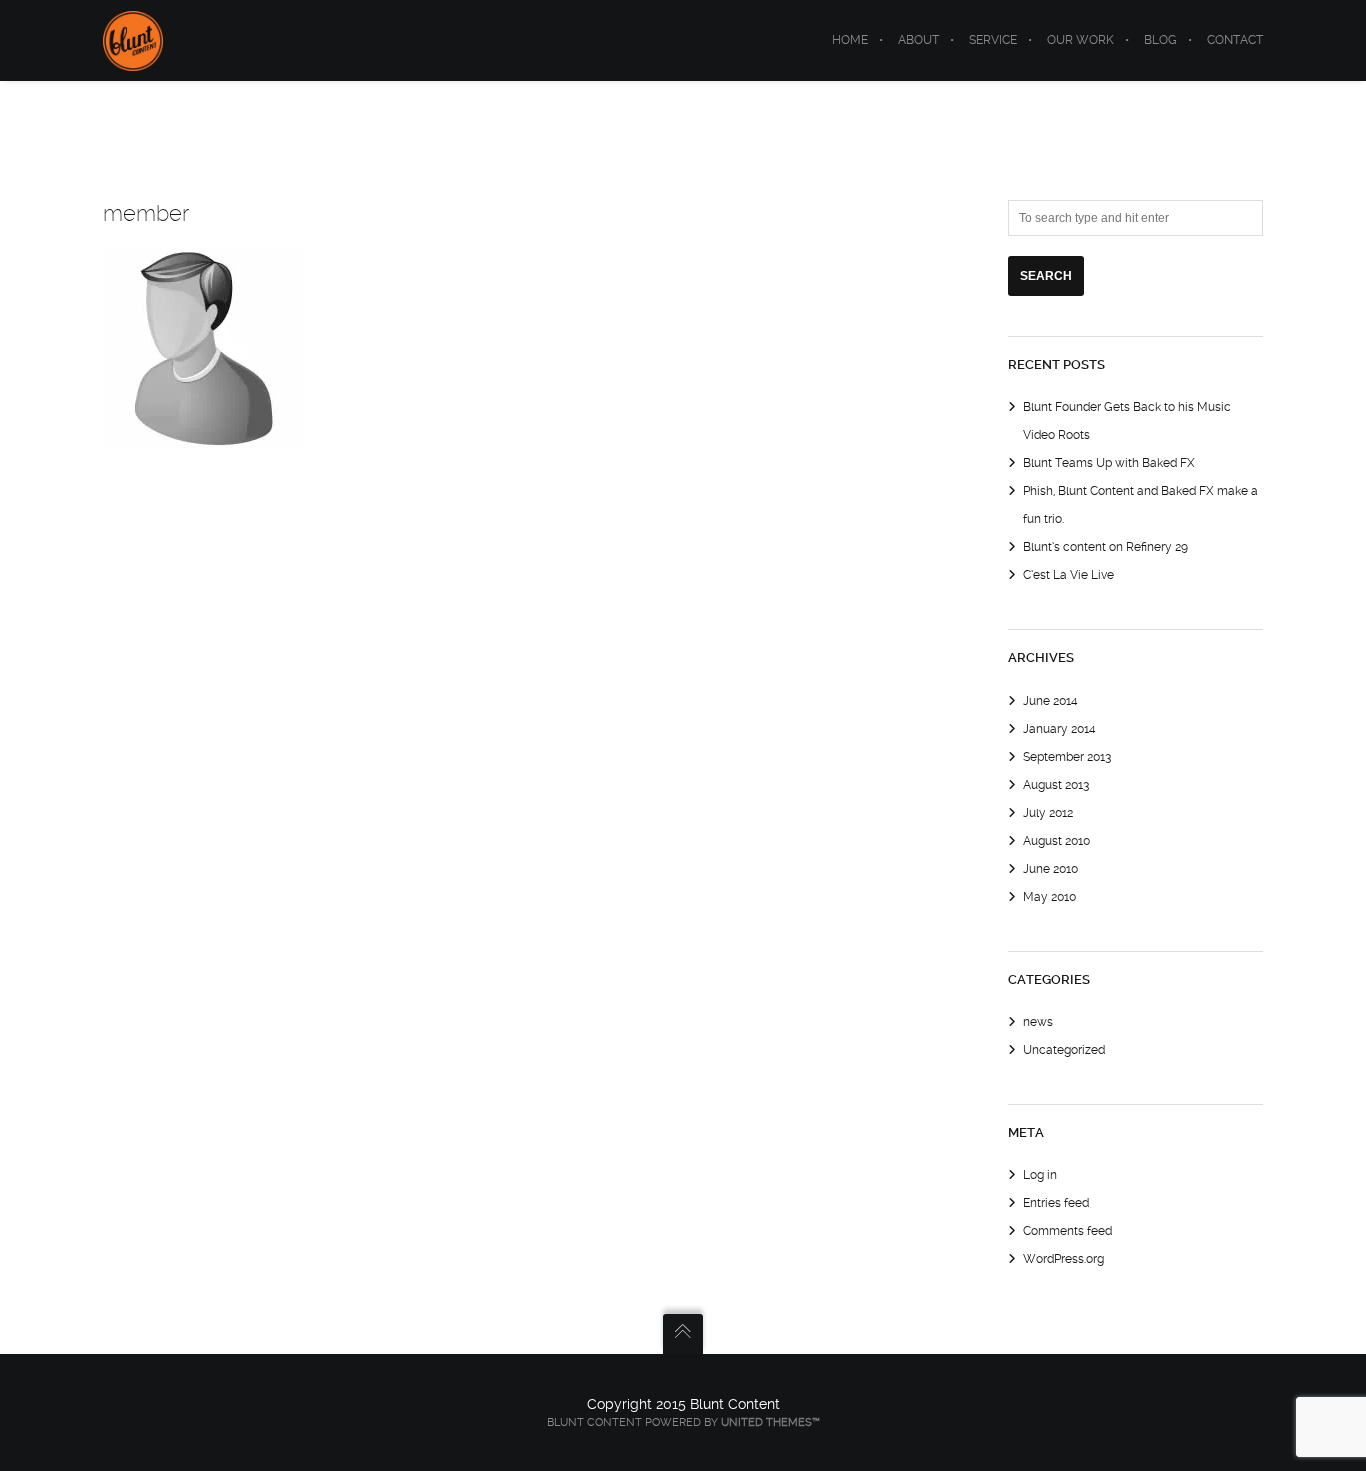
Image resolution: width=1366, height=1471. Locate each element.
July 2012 (1048, 813)
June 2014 (1050, 701)
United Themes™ (770, 1422)
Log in (1040, 1175)
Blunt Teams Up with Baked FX (1109, 463)
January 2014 (1059, 729)
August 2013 (1056, 785)
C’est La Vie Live (1068, 575)
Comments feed (1067, 1231)
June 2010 (1050, 869)
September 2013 (1067, 757)
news (1038, 1022)
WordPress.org (1063, 1259)
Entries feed (1056, 1203)
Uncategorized (1064, 1050)
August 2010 (1056, 841)
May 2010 (1049, 897)
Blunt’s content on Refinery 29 (1105, 547)
